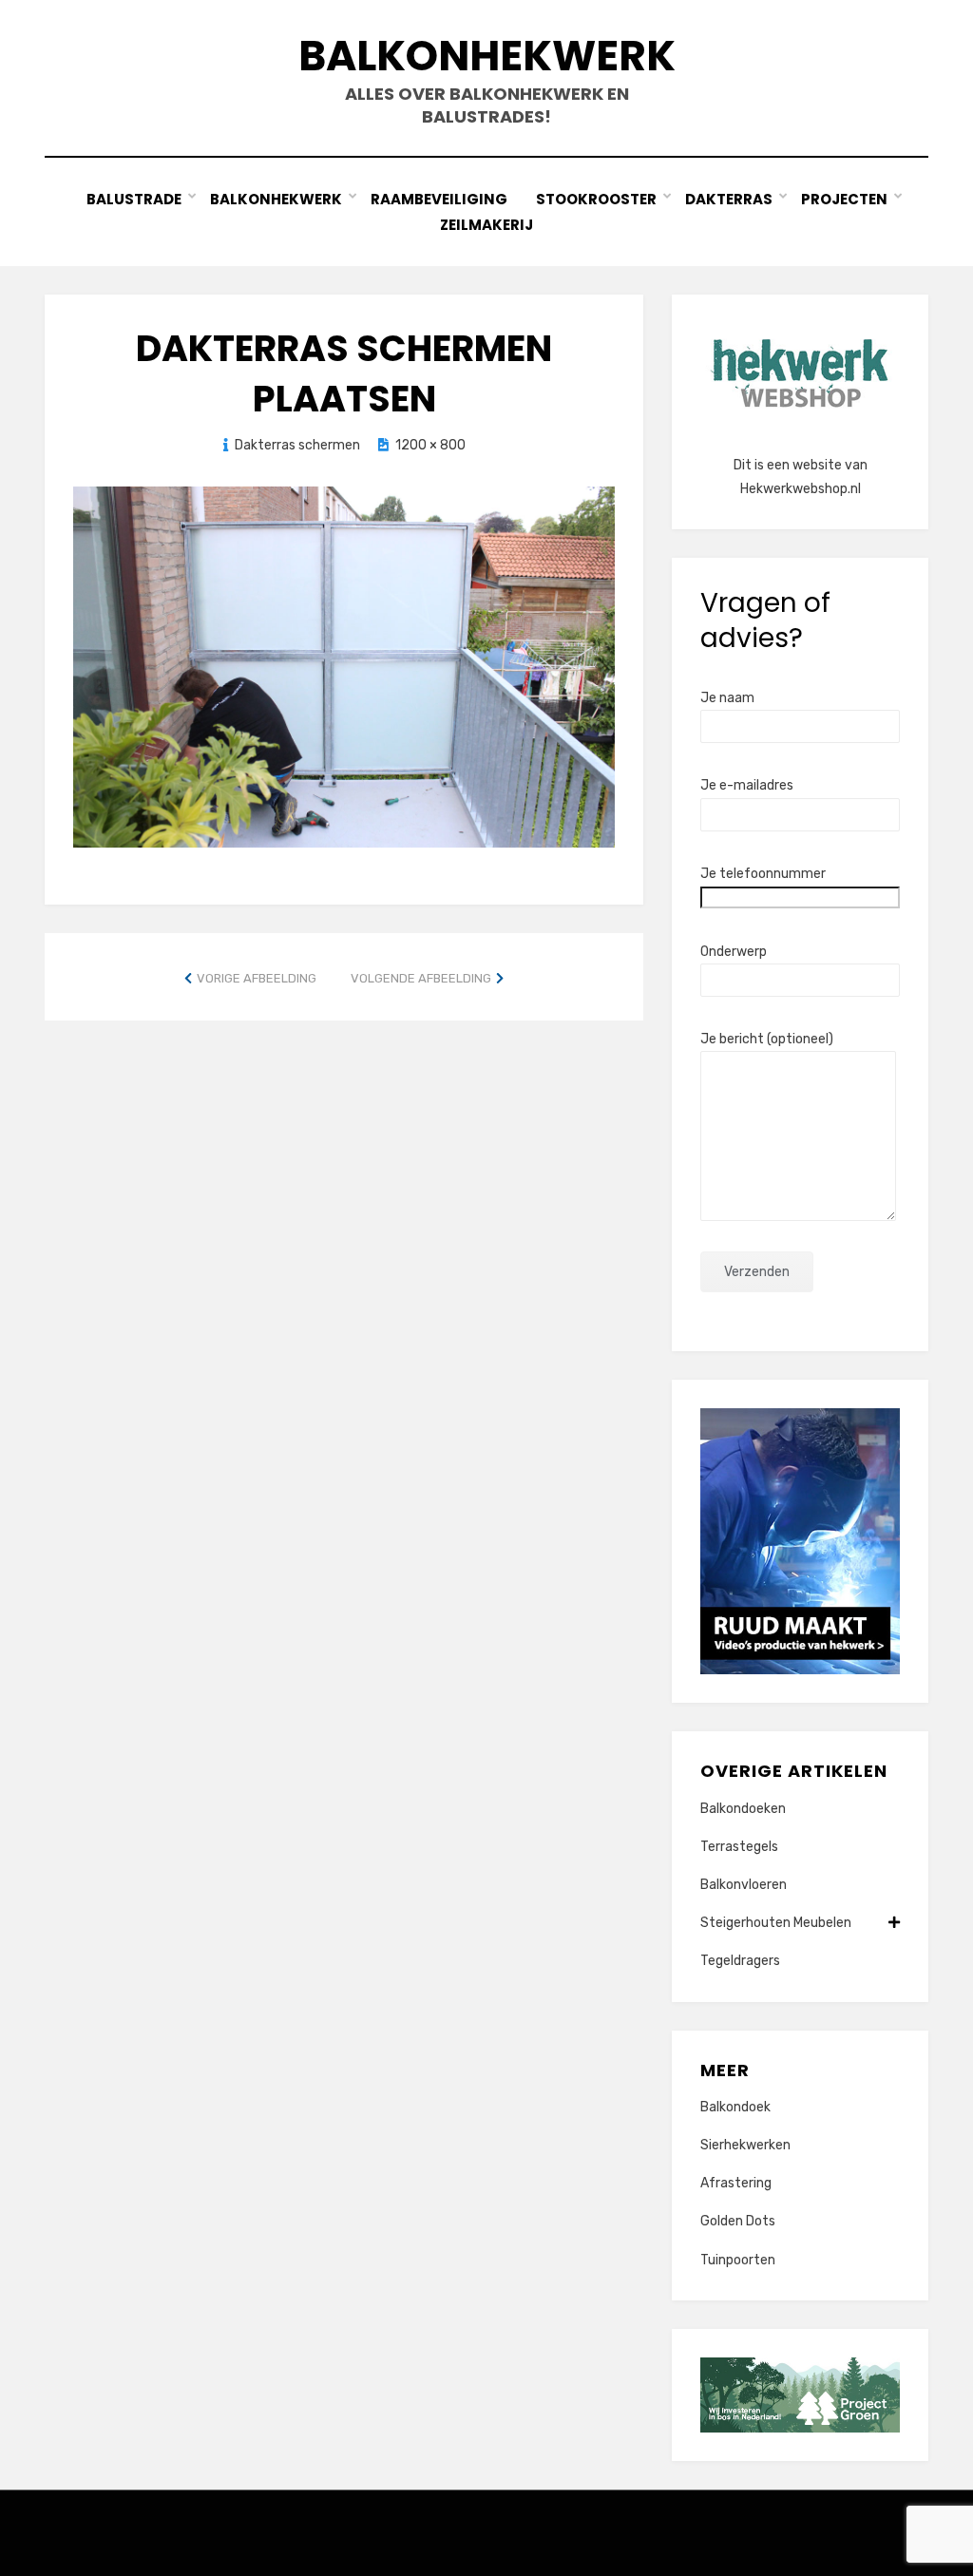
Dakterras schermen (297, 445)
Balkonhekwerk (487, 56)
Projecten (844, 199)
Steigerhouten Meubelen (776, 1923)
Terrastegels (739, 1847)
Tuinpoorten (738, 2260)
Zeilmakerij (486, 225)
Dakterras (729, 199)
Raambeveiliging (439, 199)
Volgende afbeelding (421, 978)
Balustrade (134, 199)
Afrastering (736, 2183)
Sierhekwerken (745, 2145)
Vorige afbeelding (257, 978)
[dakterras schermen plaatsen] (344, 665)
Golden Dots (738, 2221)
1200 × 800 (430, 445)
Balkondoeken (743, 1809)
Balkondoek (735, 2107)
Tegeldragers (740, 1961)
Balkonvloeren (744, 1885)
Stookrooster (596, 199)
